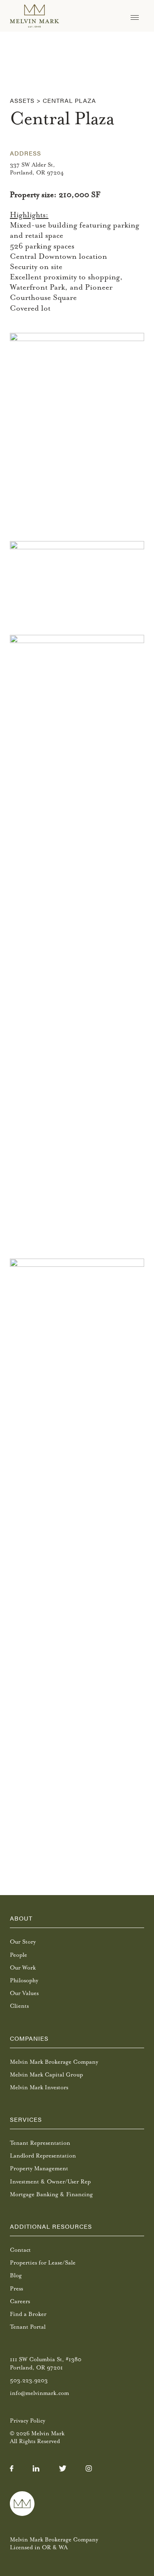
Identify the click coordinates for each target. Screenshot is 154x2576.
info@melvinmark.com (39, 2393)
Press (16, 2289)
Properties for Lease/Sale (43, 2263)
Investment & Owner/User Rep (50, 2182)
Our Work (23, 1968)
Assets (22, 100)
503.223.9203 (29, 2380)
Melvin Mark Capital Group (46, 2075)
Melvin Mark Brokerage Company (54, 2062)
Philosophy (24, 1980)
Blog (16, 2275)
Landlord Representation (43, 2156)
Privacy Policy (28, 2421)
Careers (20, 2301)
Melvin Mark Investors (39, 2087)
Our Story (23, 1942)
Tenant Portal (28, 2327)
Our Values (24, 1993)
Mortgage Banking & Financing (51, 2194)
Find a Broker (28, 2314)
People (18, 1955)
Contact (20, 2250)
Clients (19, 2006)
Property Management (39, 2168)
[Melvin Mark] (34, 16)
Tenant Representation (40, 2143)
